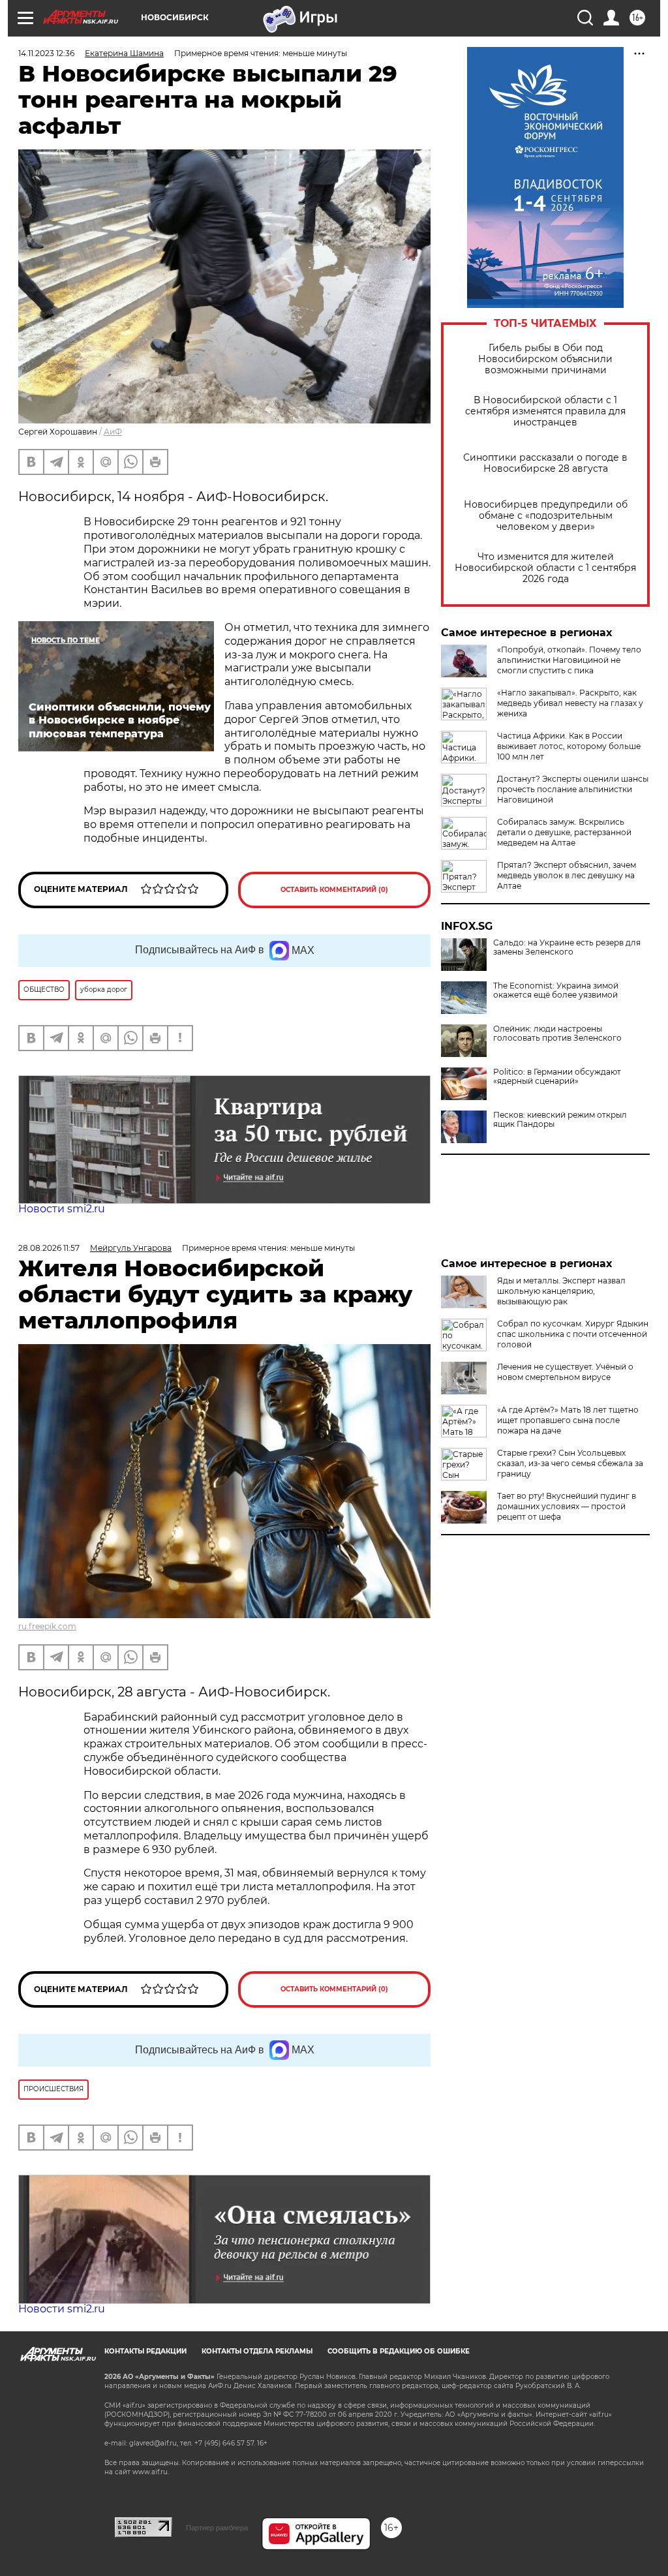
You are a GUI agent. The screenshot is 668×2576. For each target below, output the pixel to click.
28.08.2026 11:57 (49, 1248)
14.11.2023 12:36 (46, 53)
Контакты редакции (145, 2351)
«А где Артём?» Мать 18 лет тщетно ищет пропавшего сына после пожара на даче (568, 1420)
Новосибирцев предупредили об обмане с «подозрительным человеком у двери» (546, 516)
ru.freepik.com (47, 1626)
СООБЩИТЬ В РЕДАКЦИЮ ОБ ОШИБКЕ (399, 2351)
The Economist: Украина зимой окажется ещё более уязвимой (556, 990)
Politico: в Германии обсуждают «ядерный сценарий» (557, 1077)
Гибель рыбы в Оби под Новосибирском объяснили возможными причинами (545, 359)
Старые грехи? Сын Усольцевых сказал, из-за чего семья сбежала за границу (570, 1463)
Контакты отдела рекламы (257, 2351)
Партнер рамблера (217, 2528)
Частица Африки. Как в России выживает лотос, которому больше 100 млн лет (569, 746)
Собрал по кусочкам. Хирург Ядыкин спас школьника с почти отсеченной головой (573, 1334)
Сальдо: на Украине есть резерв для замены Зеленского (567, 947)
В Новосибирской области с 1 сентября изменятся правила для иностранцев (545, 411)
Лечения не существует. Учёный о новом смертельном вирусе (565, 1372)
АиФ (113, 432)
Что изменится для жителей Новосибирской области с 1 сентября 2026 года (545, 568)
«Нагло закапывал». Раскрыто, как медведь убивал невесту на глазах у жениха (570, 703)
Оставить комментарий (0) (334, 890)
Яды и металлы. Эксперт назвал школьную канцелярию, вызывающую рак (561, 1291)
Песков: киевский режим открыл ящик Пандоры (560, 1120)
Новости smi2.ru (62, 1209)
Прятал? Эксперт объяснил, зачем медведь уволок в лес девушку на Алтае (567, 875)
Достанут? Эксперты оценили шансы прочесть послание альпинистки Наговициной (573, 789)
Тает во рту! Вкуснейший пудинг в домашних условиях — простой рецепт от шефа (567, 1506)
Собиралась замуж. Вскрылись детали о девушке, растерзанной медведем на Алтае (564, 832)
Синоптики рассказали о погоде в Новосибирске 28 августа (545, 463)
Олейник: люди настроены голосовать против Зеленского (557, 1034)
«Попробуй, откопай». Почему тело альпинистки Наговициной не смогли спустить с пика (569, 660)
